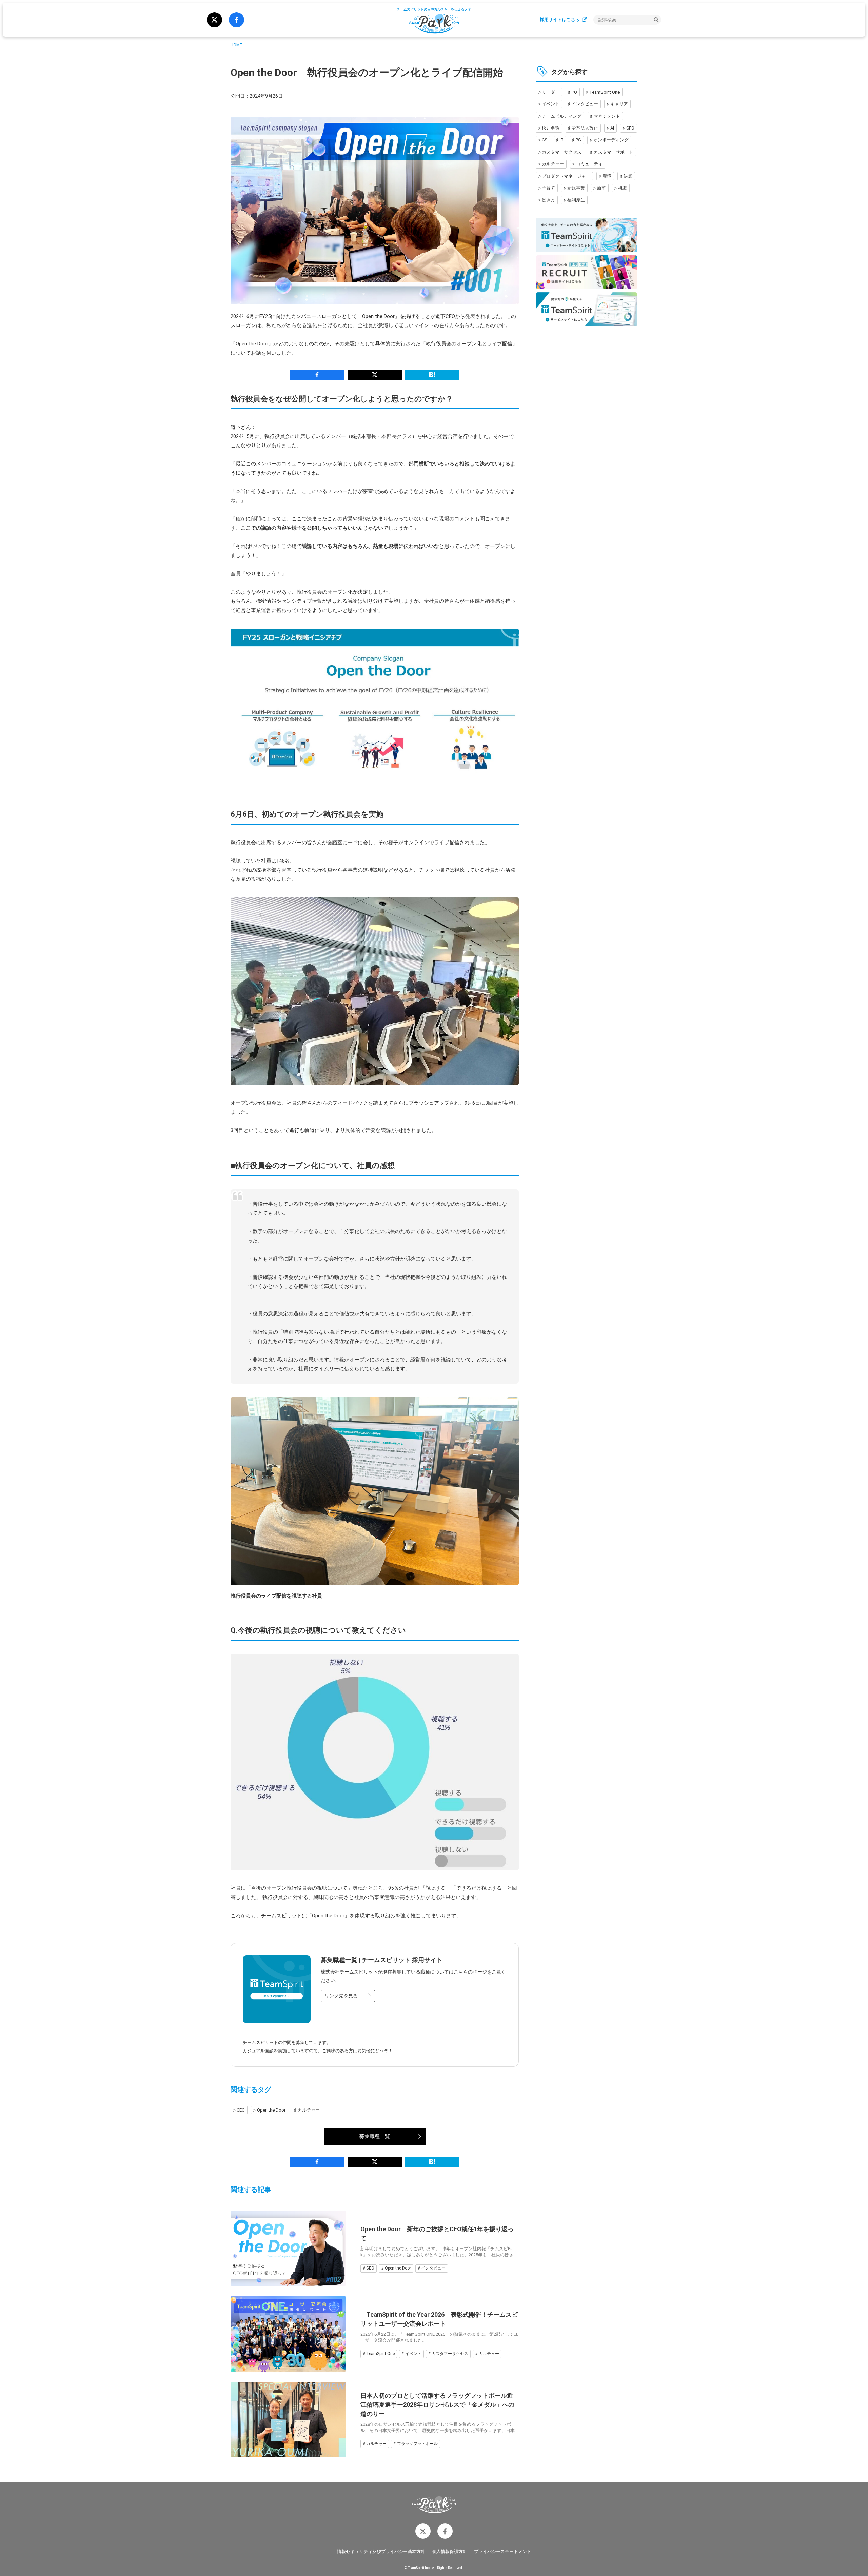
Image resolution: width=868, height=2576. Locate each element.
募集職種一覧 (375, 2136)
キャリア (619, 104)
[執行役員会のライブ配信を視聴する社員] (375, 1491)
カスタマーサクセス (450, 2354)
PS (578, 140)
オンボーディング (611, 140)
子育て (548, 188)
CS (545, 140)
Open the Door (271, 2110)
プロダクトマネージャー (566, 176)
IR (562, 140)
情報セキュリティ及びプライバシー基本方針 (381, 2551)
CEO (241, 2110)
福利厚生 (576, 200)
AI (612, 128)
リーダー (551, 92)
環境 (607, 176)
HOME (236, 45)
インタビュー (433, 2268)
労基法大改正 (585, 128)
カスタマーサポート (614, 152)
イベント (413, 2354)
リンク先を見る (341, 1996)
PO (574, 92)
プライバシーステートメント (503, 2551)
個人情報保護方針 (450, 2551)
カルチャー (309, 2110)
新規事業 (576, 188)
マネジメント (607, 116)
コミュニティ (589, 164)
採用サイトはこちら (560, 19)
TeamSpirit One (380, 2354)
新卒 (601, 188)
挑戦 (623, 188)
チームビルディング (562, 116)
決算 (628, 176)
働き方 (548, 200)
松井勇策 (551, 128)
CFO (630, 128)
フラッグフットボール (417, 2444)
